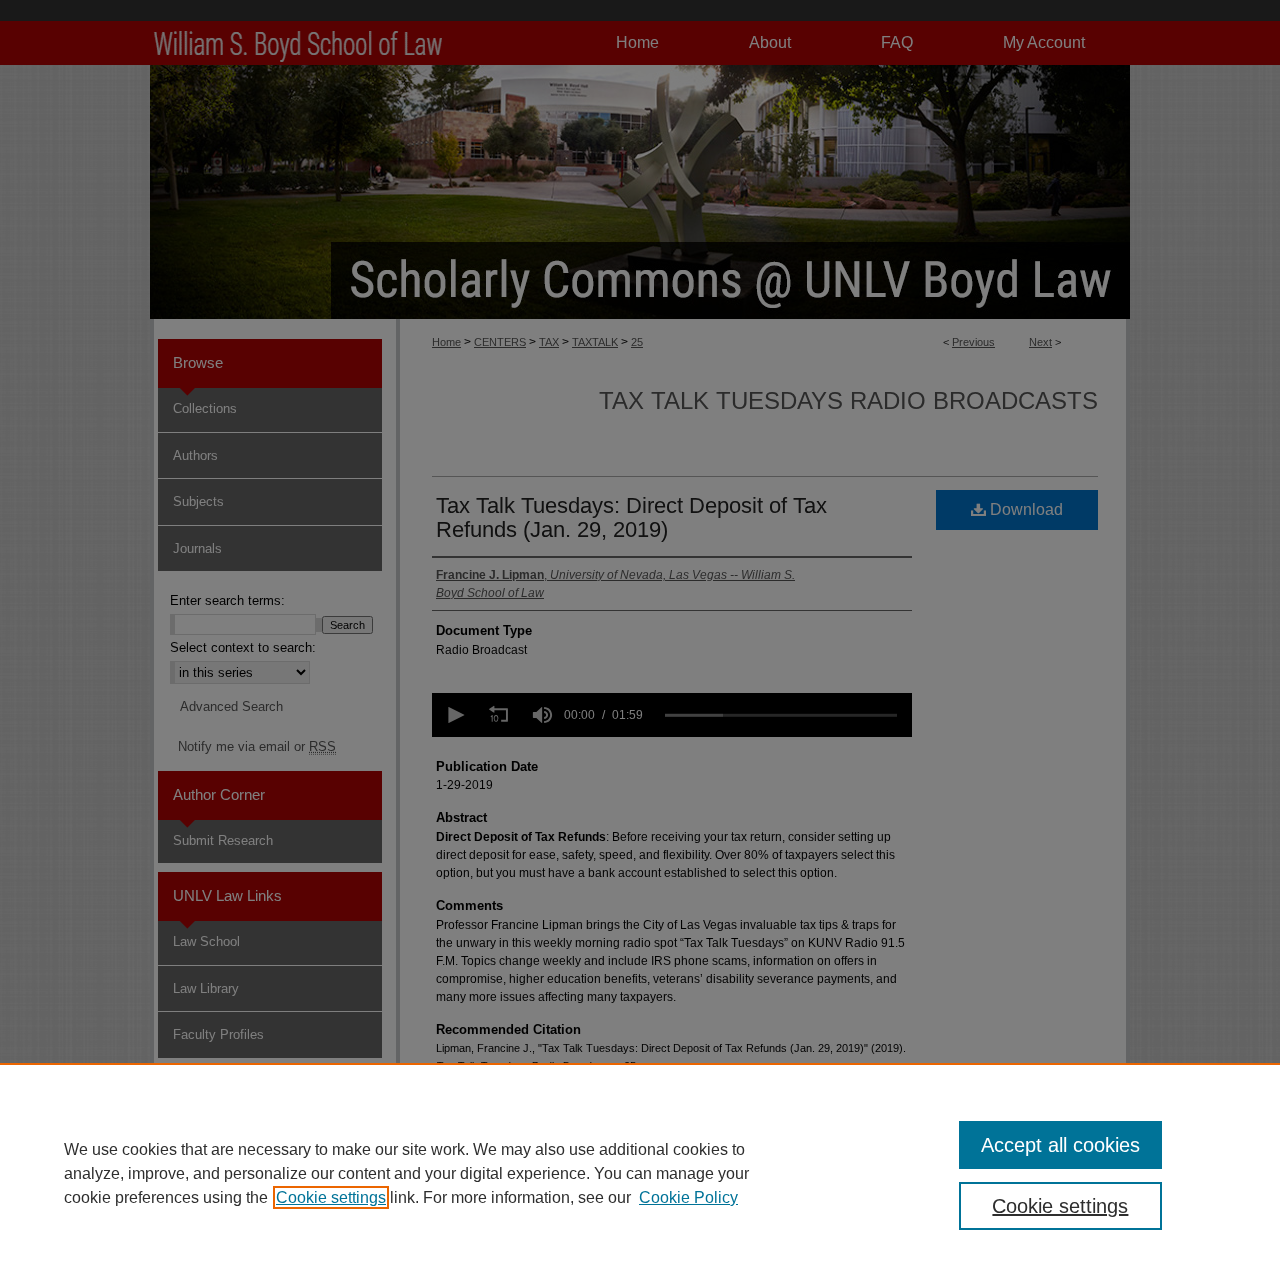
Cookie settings (331, 1197)
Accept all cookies (1060, 1145)
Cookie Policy (688, 1197)
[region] (640, 1173)
